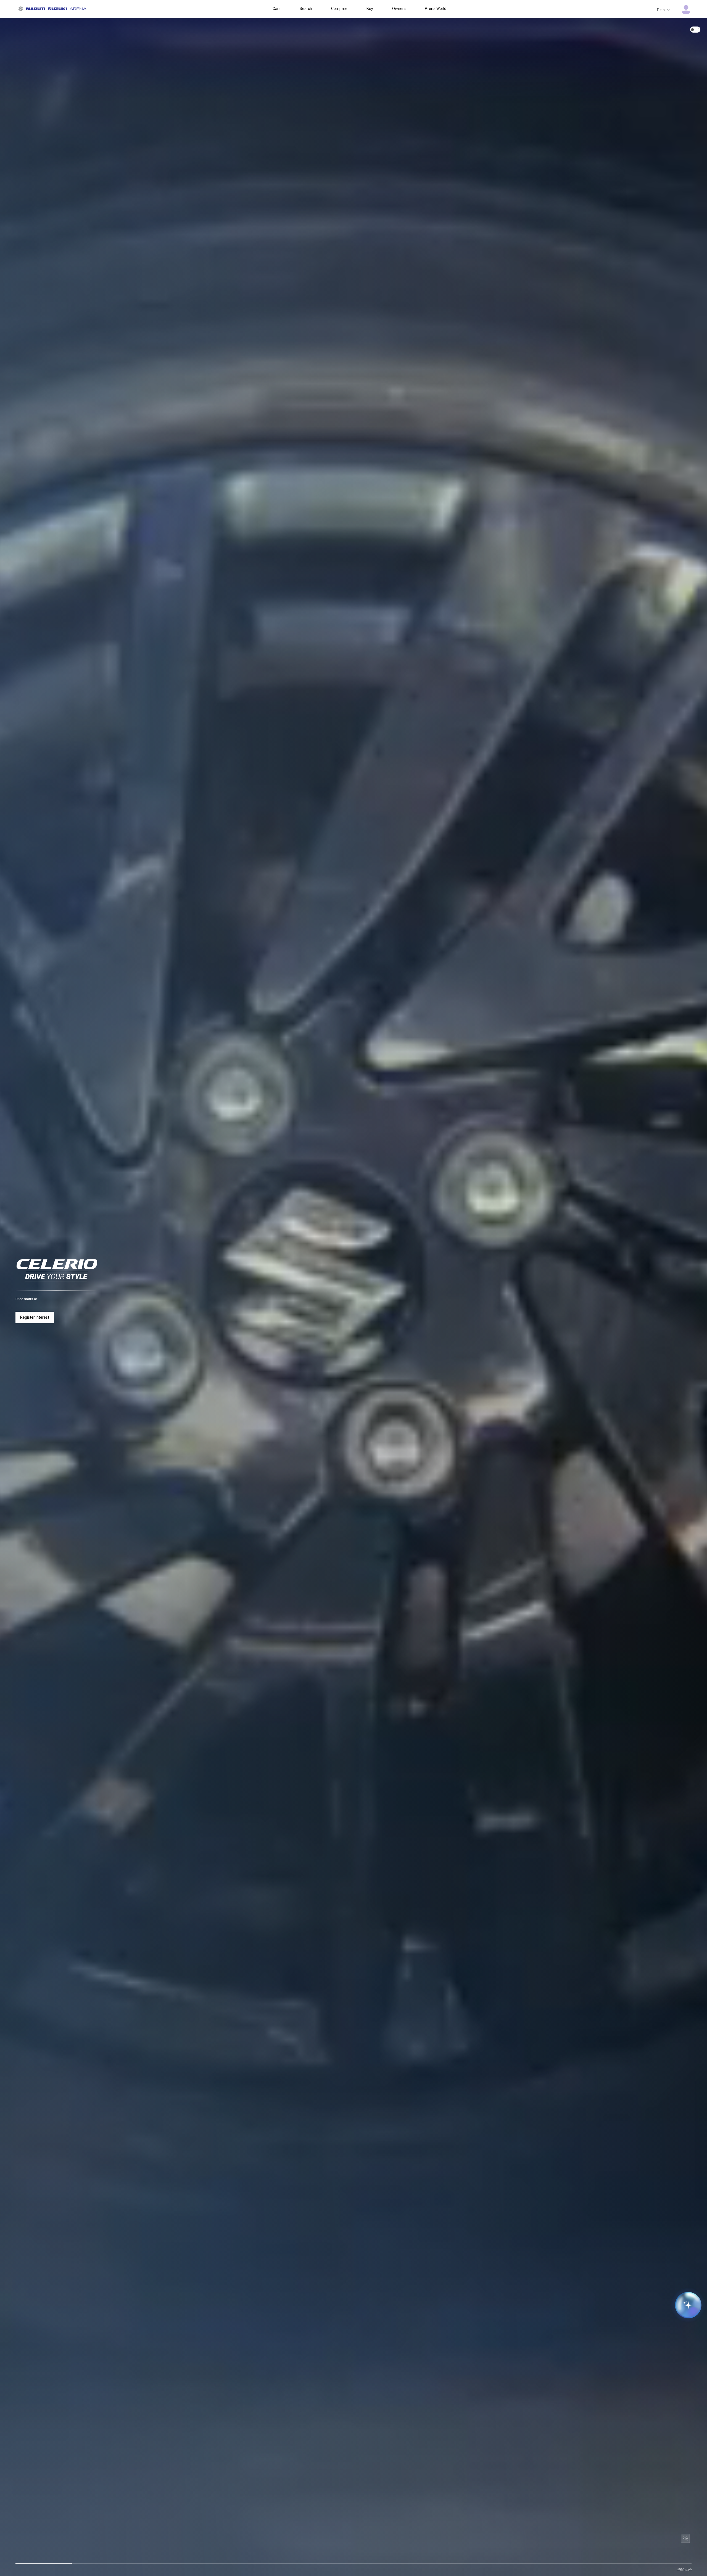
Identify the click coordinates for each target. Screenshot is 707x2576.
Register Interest (35, 1317)
